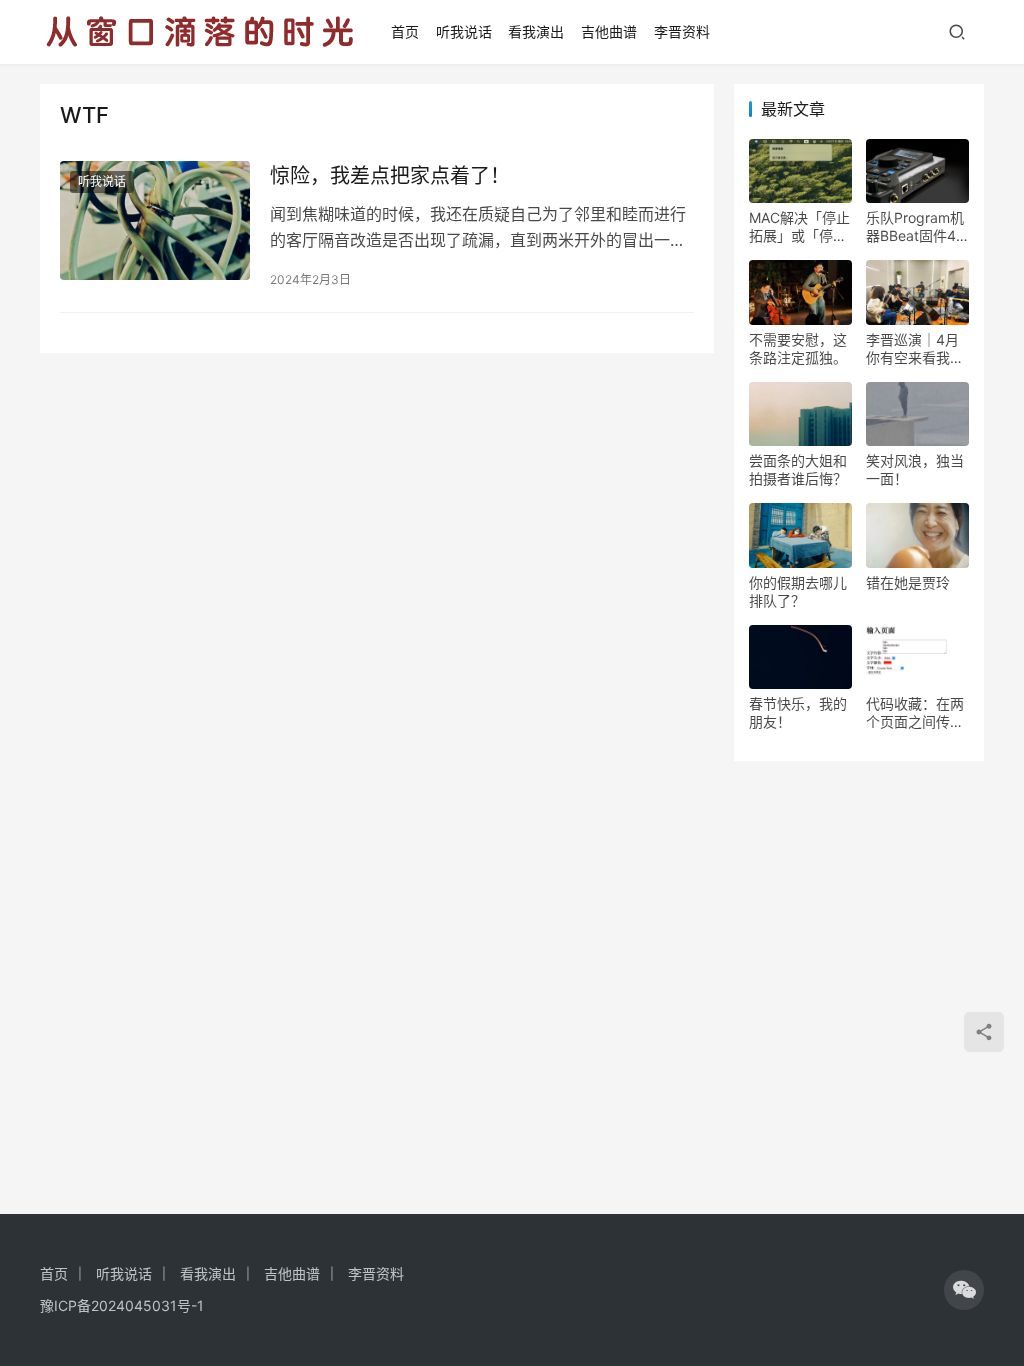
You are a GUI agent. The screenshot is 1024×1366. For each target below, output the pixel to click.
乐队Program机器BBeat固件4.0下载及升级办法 (917, 227)
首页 (405, 31)
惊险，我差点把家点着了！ (390, 176)
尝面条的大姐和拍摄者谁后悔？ (798, 469)
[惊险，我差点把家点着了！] (155, 220)
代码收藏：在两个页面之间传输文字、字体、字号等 (915, 713)
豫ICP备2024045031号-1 (122, 1305)
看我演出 (536, 31)
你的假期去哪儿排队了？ (798, 591)
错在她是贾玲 (908, 582)
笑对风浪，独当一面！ (915, 469)
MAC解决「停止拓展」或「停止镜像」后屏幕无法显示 (799, 227)
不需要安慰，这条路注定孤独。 (798, 348)
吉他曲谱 (609, 31)
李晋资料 (682, 31)
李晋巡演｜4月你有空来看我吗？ (912, 349)
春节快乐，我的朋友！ (798, 712)
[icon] (964, 1290)
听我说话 (464, 31)
